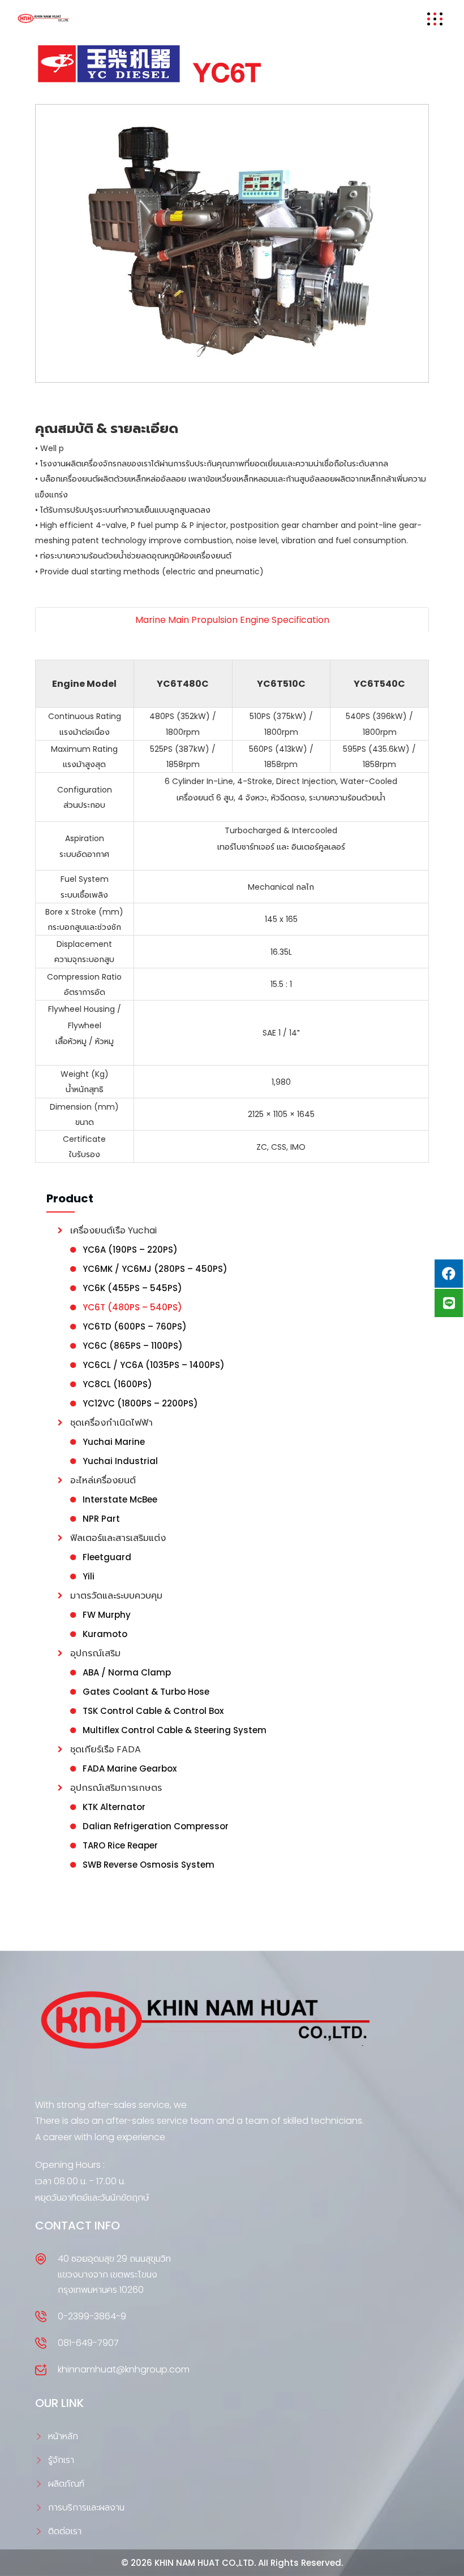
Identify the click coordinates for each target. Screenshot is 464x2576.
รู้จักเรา (61, 2460)
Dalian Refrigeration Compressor (156, 1826)
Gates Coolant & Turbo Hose (146, 1692)
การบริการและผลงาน (86, 2507)
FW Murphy (107, 1615)
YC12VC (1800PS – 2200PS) (140, 1403)
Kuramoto (105, 1634)
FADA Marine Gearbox (130, 1768)
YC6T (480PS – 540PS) (132, 1307)
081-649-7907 (88, 2343)
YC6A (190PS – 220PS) (130, 1250)
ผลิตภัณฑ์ (66, 2484)
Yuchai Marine (114, 1442)
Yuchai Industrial (120, 1461)
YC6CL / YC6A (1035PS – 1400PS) (154, 1365)
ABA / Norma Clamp (127, 1672)
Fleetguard (107, 1557)
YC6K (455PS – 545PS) (132, 1288)
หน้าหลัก (63, 2436)
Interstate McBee (120, 1499)
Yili (89, 1576)
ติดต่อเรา (65, 2531)
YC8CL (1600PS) (117, 1384)
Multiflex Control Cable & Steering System (175, 1730)
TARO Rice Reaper (120, 1845)
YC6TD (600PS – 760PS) (135, 1326)
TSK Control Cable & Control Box (153, 1711)
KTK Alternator (114, 1807)
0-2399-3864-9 (92, 2316)
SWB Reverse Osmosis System (149, 1865)
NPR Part (101, 1519)
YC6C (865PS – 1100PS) (133, 1346)
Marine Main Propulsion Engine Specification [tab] (232, 620)
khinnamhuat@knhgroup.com (124, 2369)
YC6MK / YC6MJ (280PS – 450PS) (155, 1269)
